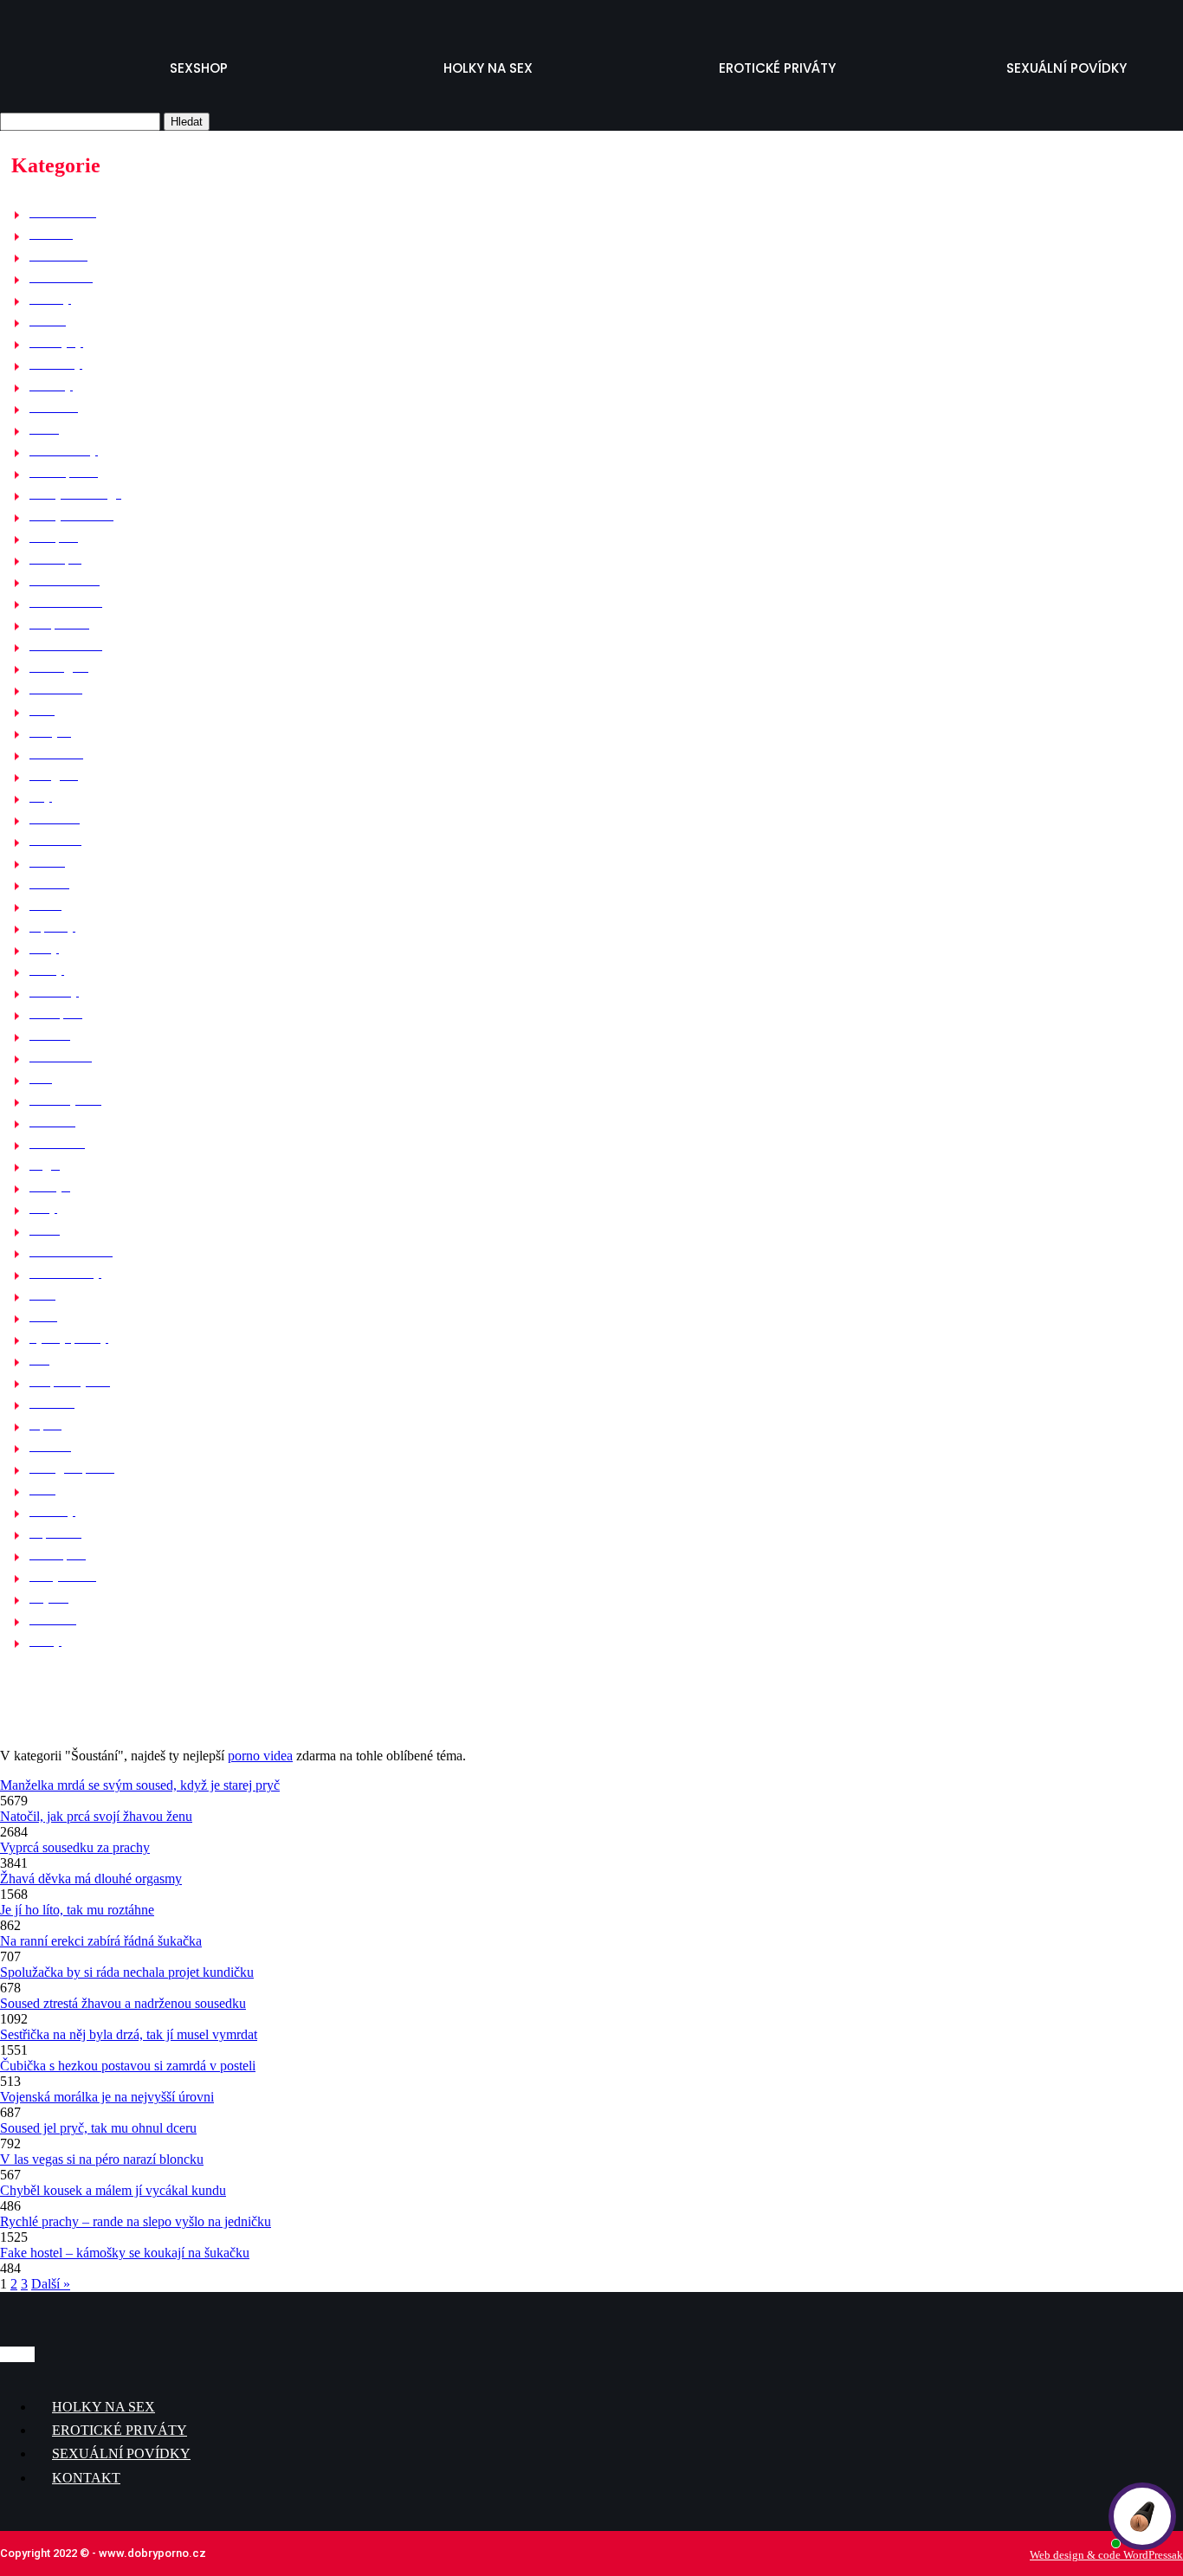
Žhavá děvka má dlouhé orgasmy (91, 1879)
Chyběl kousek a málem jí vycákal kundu (113, 2190)
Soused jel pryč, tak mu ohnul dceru (98, 2128)
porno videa (260, 1756)
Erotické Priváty (777, 68)
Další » (51, 2284)
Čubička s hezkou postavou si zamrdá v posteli (128, 2066)
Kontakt (86, 2478)
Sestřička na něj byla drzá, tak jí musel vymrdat (129, 2034)
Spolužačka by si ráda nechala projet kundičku (127, 1972)
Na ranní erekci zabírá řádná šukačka (101, 1941)
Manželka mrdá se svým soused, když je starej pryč (140, 1785)
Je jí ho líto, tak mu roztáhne (77, 1910)
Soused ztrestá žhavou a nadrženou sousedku (123, 2003)
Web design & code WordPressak (1106, 2555)
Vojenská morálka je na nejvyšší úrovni (107, 2097)
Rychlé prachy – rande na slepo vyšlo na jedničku (136, 2221)
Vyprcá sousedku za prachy (75, 1847)
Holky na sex (488, 68)
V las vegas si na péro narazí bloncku (102, 2159)
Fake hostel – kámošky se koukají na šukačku (125, 2253)
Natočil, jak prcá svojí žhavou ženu (96, 1816)
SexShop (199, 68)
